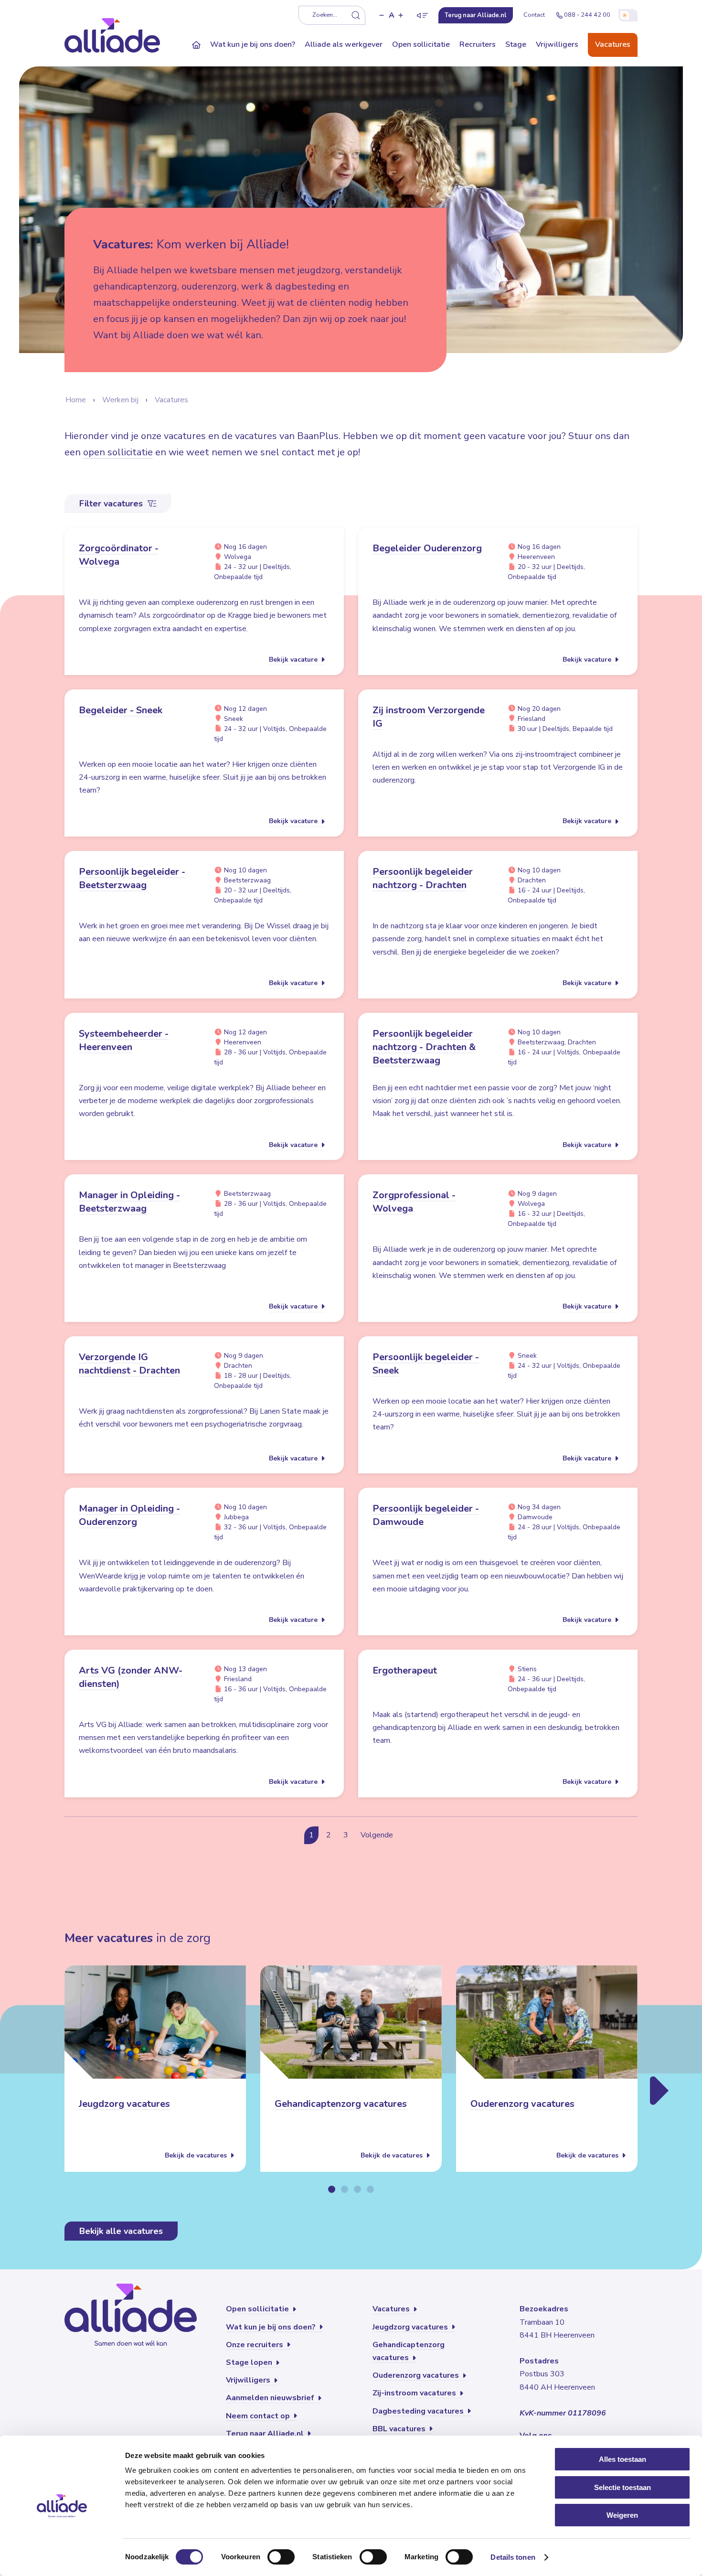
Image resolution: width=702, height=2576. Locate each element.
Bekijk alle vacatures (121, 2231)
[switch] (281, 2557)
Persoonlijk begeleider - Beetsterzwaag (132, 878)
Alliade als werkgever (344, 44)
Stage (516, 44)
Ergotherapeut (405, 1670)
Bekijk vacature (294, 660)
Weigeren (622, 2515)
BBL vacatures (400, 2429)
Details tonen (513, 2557)
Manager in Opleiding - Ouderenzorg (129, 1515)
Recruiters (478, 44)
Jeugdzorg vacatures (124, 2104)
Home (76, 400)
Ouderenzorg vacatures (522, 2104)
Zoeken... (325, 15)
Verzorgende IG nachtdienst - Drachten (129, 1364)
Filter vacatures (112, 504)
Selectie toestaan (622, 2487)
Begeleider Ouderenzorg (427, 548)
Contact (534, 15)
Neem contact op (259, 2416)
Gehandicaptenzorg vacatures (341, 2104)
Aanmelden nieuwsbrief (271, 2398)
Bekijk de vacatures (197, 2155)
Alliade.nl (476, 15)
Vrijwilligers (557, 44)
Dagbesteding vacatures (419, 2411)
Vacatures (613, 44)
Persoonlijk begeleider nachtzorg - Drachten (423, 878)
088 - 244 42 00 (587, 15)
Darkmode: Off (628, 15)
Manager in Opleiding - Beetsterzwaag (129, 1202)
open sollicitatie (118, 452)
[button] (382, 15)
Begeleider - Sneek (121, 710)
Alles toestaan (622, 2459)
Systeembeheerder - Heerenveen (124, 1040)
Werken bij (120, 400)
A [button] (392, 15)
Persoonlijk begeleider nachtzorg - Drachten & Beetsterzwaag (424, 1047)
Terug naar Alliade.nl (266, 2434)
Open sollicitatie (421, 44)
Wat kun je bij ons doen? (253, 44)
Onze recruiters (255, 2345)
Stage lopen (250, 2362)
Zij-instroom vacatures (415, 2393)
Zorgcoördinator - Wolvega (119, 555)
